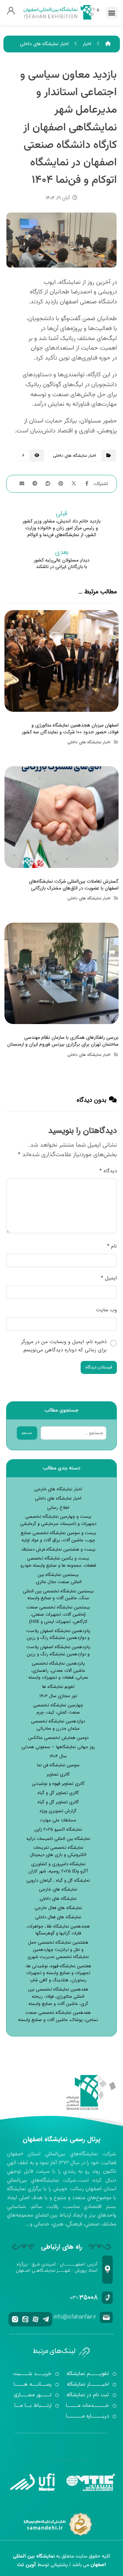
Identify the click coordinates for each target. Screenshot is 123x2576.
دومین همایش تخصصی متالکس (58, 1738)
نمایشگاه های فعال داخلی (58, 1917)
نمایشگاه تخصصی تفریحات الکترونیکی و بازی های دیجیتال (58, 1851)
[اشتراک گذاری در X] (74, 483)
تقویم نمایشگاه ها (58, 1687)
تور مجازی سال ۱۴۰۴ (58, 1696)
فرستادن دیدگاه (99, 1367)
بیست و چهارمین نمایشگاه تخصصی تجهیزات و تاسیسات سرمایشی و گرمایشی (58, 1520)
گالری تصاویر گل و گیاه (58, 1793)
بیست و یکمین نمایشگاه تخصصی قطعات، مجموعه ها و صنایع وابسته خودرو (58, 1562)
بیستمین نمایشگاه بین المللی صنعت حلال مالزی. (58, 1579)
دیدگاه (108, 1171)
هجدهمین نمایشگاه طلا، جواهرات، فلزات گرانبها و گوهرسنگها (58, 1930)
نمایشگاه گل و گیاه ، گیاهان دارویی (58, 1881)
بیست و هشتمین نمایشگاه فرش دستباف (58, 1550)
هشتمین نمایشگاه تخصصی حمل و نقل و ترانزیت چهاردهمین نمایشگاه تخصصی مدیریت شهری (58, 1950)
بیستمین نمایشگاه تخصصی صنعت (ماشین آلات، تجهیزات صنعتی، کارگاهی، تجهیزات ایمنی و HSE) (58, 1615)
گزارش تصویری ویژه (58, 1811)
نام (112, 1246)
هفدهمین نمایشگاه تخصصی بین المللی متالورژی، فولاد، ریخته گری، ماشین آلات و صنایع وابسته (58, 1997)
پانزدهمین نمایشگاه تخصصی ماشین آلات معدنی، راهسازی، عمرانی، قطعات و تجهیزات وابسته (58, 1671)
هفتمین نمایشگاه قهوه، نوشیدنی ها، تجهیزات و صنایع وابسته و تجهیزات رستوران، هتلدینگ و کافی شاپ (58, 1973)
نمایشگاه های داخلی (58, 1899)
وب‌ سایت (106, 1310)
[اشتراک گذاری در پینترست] (61, 483)
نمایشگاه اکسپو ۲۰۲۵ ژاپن (58, 1830)
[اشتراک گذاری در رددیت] (48, 483)
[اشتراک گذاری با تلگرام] (35, 483)
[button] (112, 12)
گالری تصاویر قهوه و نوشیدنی (58, 1784)
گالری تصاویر (58, 1775)
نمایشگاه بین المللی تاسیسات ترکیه (58, 1839)
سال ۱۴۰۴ (58, 1756)
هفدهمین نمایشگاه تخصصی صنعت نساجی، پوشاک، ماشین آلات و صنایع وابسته (58, 2016)
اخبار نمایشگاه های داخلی (74, 456)
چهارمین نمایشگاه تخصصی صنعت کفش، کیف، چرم (58, 1709)
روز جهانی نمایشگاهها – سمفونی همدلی (58, 1747)
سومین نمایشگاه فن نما (58, 1765)
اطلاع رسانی (58, 1508)
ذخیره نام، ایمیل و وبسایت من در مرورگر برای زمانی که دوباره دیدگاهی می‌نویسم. (64, 1346)
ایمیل (109, 1278)
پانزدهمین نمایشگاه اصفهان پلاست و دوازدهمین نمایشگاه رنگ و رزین (58, 1635)
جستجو (27, 1433)
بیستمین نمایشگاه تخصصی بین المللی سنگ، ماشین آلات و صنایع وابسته (58, 1595)
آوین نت (26, 2565)
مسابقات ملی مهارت (58, 1820)
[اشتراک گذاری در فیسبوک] (87, 483)
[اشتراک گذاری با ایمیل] (22, 483)
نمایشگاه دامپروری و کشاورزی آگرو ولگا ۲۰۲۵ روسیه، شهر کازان (58, 1868)
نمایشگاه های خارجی (58, 1890)
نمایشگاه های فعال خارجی (58, 1908)
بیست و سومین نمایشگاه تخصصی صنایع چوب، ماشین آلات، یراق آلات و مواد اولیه (58, 1537)
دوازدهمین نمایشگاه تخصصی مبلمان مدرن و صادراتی (58, 1725)
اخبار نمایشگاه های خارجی (58, 1489)
